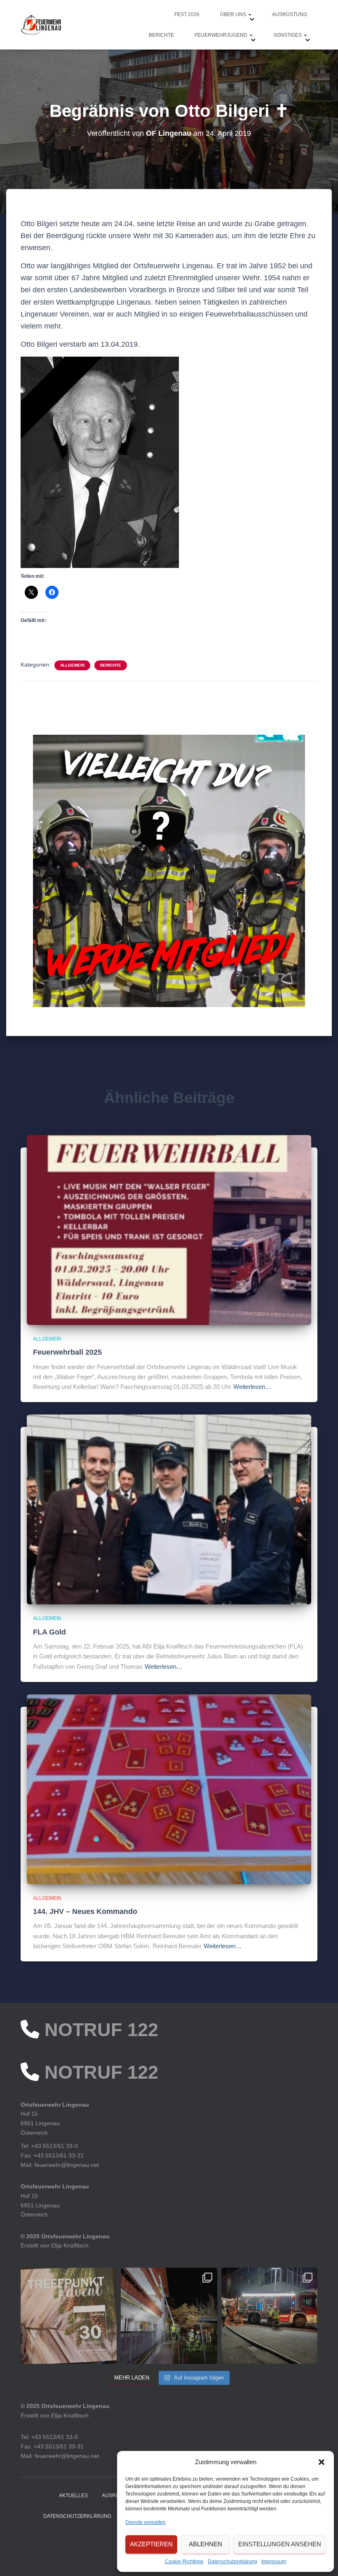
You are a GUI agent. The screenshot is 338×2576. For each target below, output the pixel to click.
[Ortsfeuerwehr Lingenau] (41, 25)
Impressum (274, 2562)
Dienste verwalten (146, 2522)
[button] (322, 2462)
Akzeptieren (151, 2544)
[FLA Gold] (169, 1509)
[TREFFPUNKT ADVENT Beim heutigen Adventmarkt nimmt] (69, 2316)
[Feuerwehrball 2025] (169, 1230)
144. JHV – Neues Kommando (85, 1911)
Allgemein (72, 665)
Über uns (234, 14)
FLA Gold (49, 1632)
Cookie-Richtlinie (184, 2562)
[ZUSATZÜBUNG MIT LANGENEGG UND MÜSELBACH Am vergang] (269, 2316)
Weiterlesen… (252, 1387)
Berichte (161, 35)
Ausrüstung (290, 14)
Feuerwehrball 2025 (67, 1352)
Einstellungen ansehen (280, 2544)
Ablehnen (205, 2544)
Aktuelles (73, 2496)
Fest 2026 (187, 14)
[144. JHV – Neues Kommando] (169, 1789)
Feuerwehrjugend (222, 35)
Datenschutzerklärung (232, 2562)
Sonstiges (288, 35)
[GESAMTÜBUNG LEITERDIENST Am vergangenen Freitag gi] (169, 2316)
